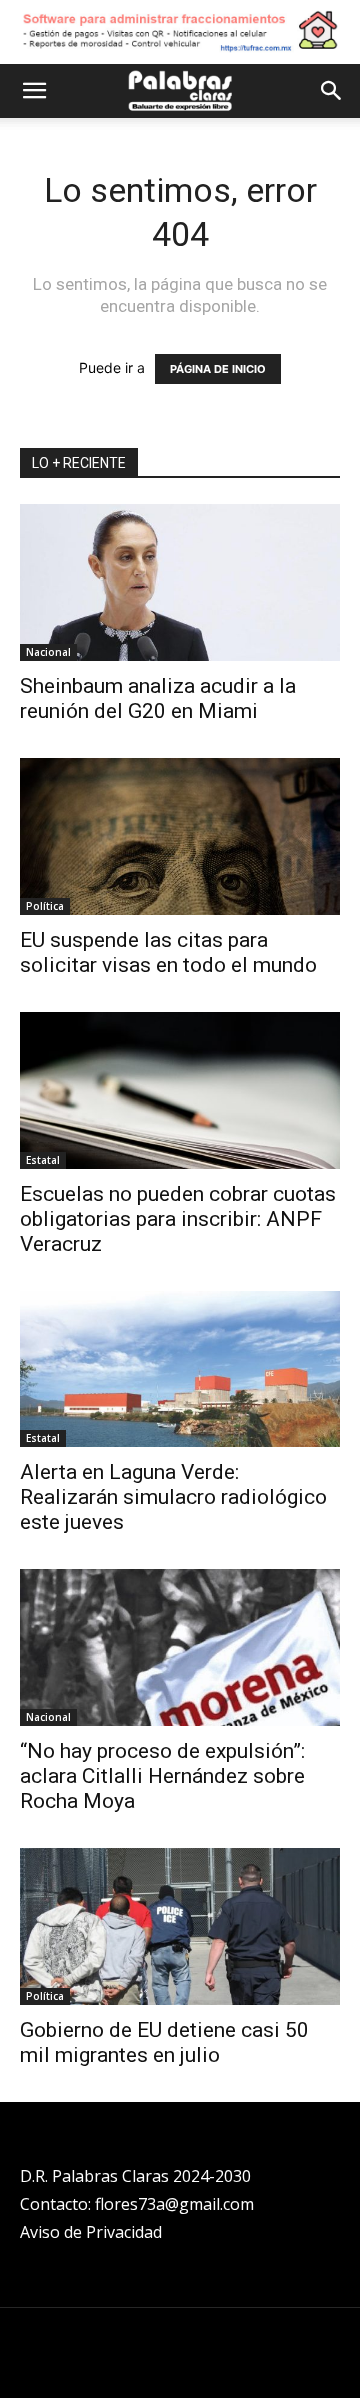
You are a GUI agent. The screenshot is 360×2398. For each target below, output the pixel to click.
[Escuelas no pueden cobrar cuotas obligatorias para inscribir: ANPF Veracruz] (180, 1090)
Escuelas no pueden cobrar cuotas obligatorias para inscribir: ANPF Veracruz (178, 1219)
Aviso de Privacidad (91, 2232)
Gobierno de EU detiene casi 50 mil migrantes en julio (164, 2042)
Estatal (43, 1160)
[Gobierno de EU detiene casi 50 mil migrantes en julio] (180, 1926)
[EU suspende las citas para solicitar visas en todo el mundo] (180, 836)
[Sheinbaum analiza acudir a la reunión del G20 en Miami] (180, 582)
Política (45, 906)
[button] (34, 91)
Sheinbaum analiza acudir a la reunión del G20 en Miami (158, 698)
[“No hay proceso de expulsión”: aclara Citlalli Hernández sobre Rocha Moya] (180, 1647)
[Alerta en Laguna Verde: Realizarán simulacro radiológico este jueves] (180, 1369)
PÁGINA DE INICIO (218, 369)
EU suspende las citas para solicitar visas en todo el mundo (168, 952)
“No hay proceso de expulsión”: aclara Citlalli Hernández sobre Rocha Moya (162, 1776)
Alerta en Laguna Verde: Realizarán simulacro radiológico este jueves (173, 1497)
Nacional (48, 652)
